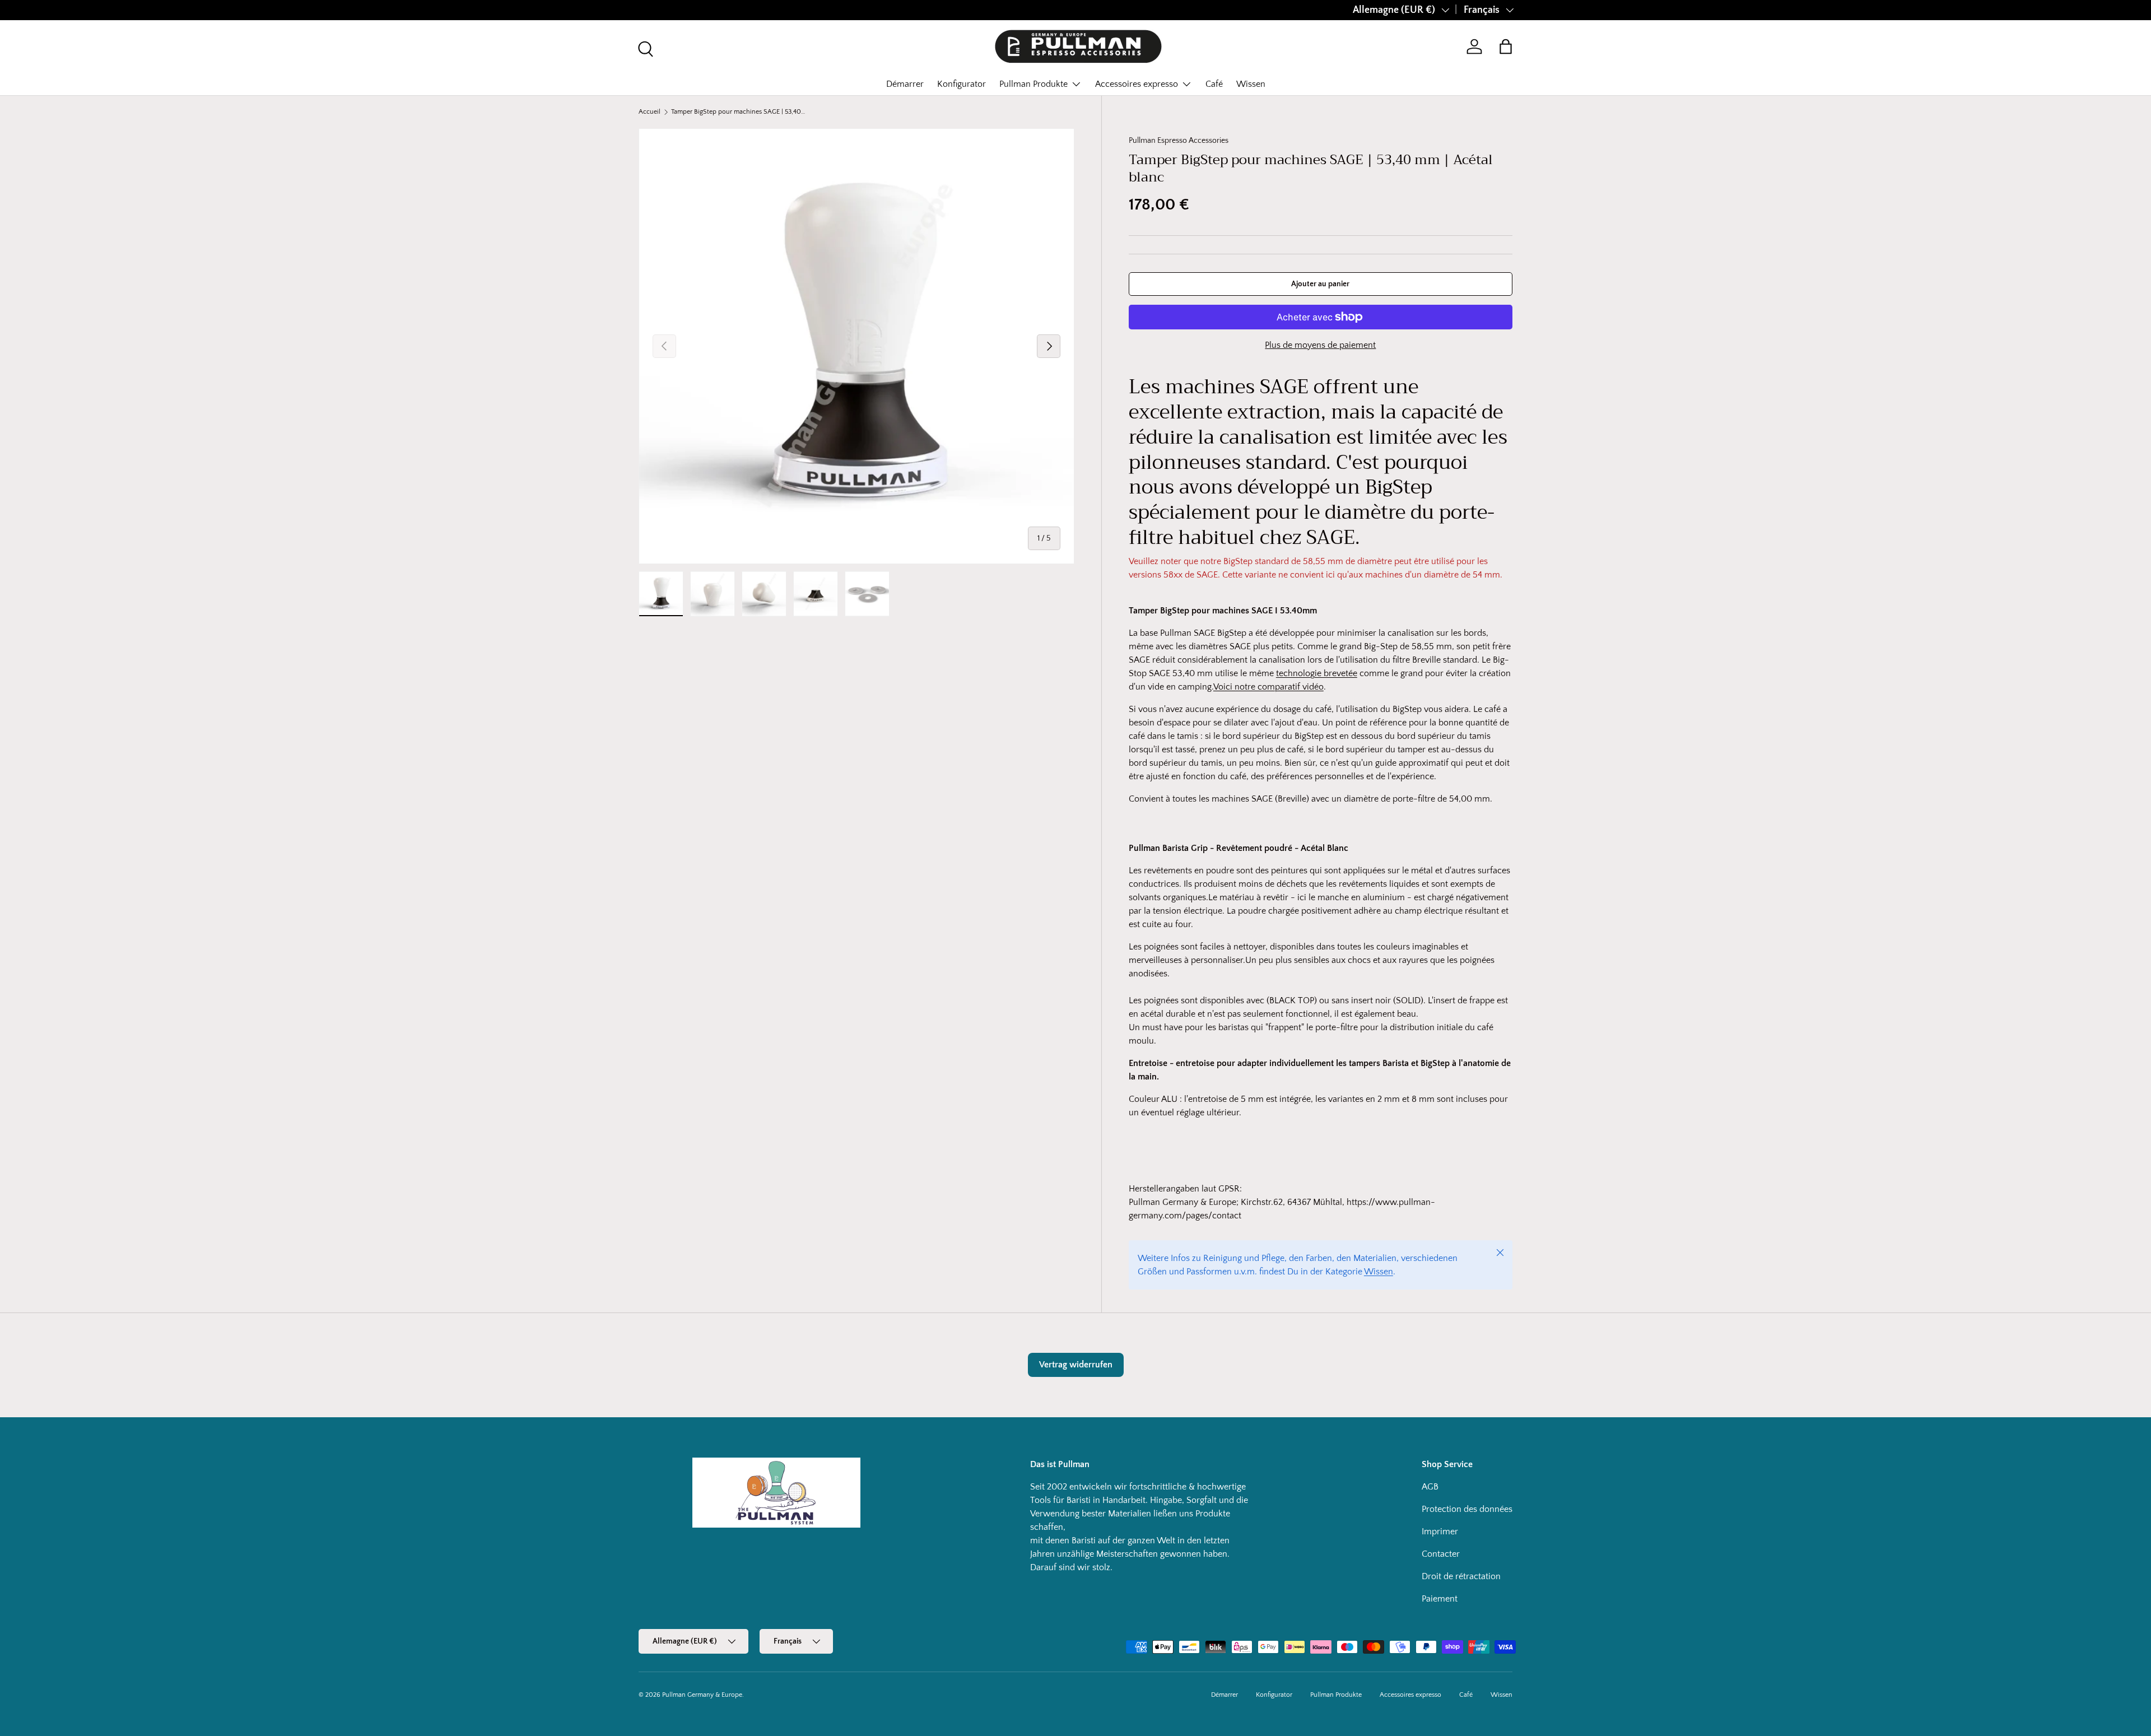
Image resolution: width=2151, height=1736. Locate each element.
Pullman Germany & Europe (702, 1695)
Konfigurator (962, 84)
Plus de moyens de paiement (1320, 345)
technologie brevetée (1317, 673)
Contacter (1441, 1554)
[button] (1506, 46)
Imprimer (1440, 1532)
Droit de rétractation (1461, 1576)
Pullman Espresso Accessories (1179, 141)
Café (1214, 84)
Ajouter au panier (1320, 284)
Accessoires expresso (1137, 84)
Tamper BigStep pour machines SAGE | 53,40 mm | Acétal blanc (738, 112)
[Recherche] (644, 48)
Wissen (1251, 84)
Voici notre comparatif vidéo (1268, 687)
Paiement (1440, 1599)
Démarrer (905, 84)
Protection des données (1467, 1509)
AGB (1430, 1487)
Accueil (650, 112)
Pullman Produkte (1033, 84)
